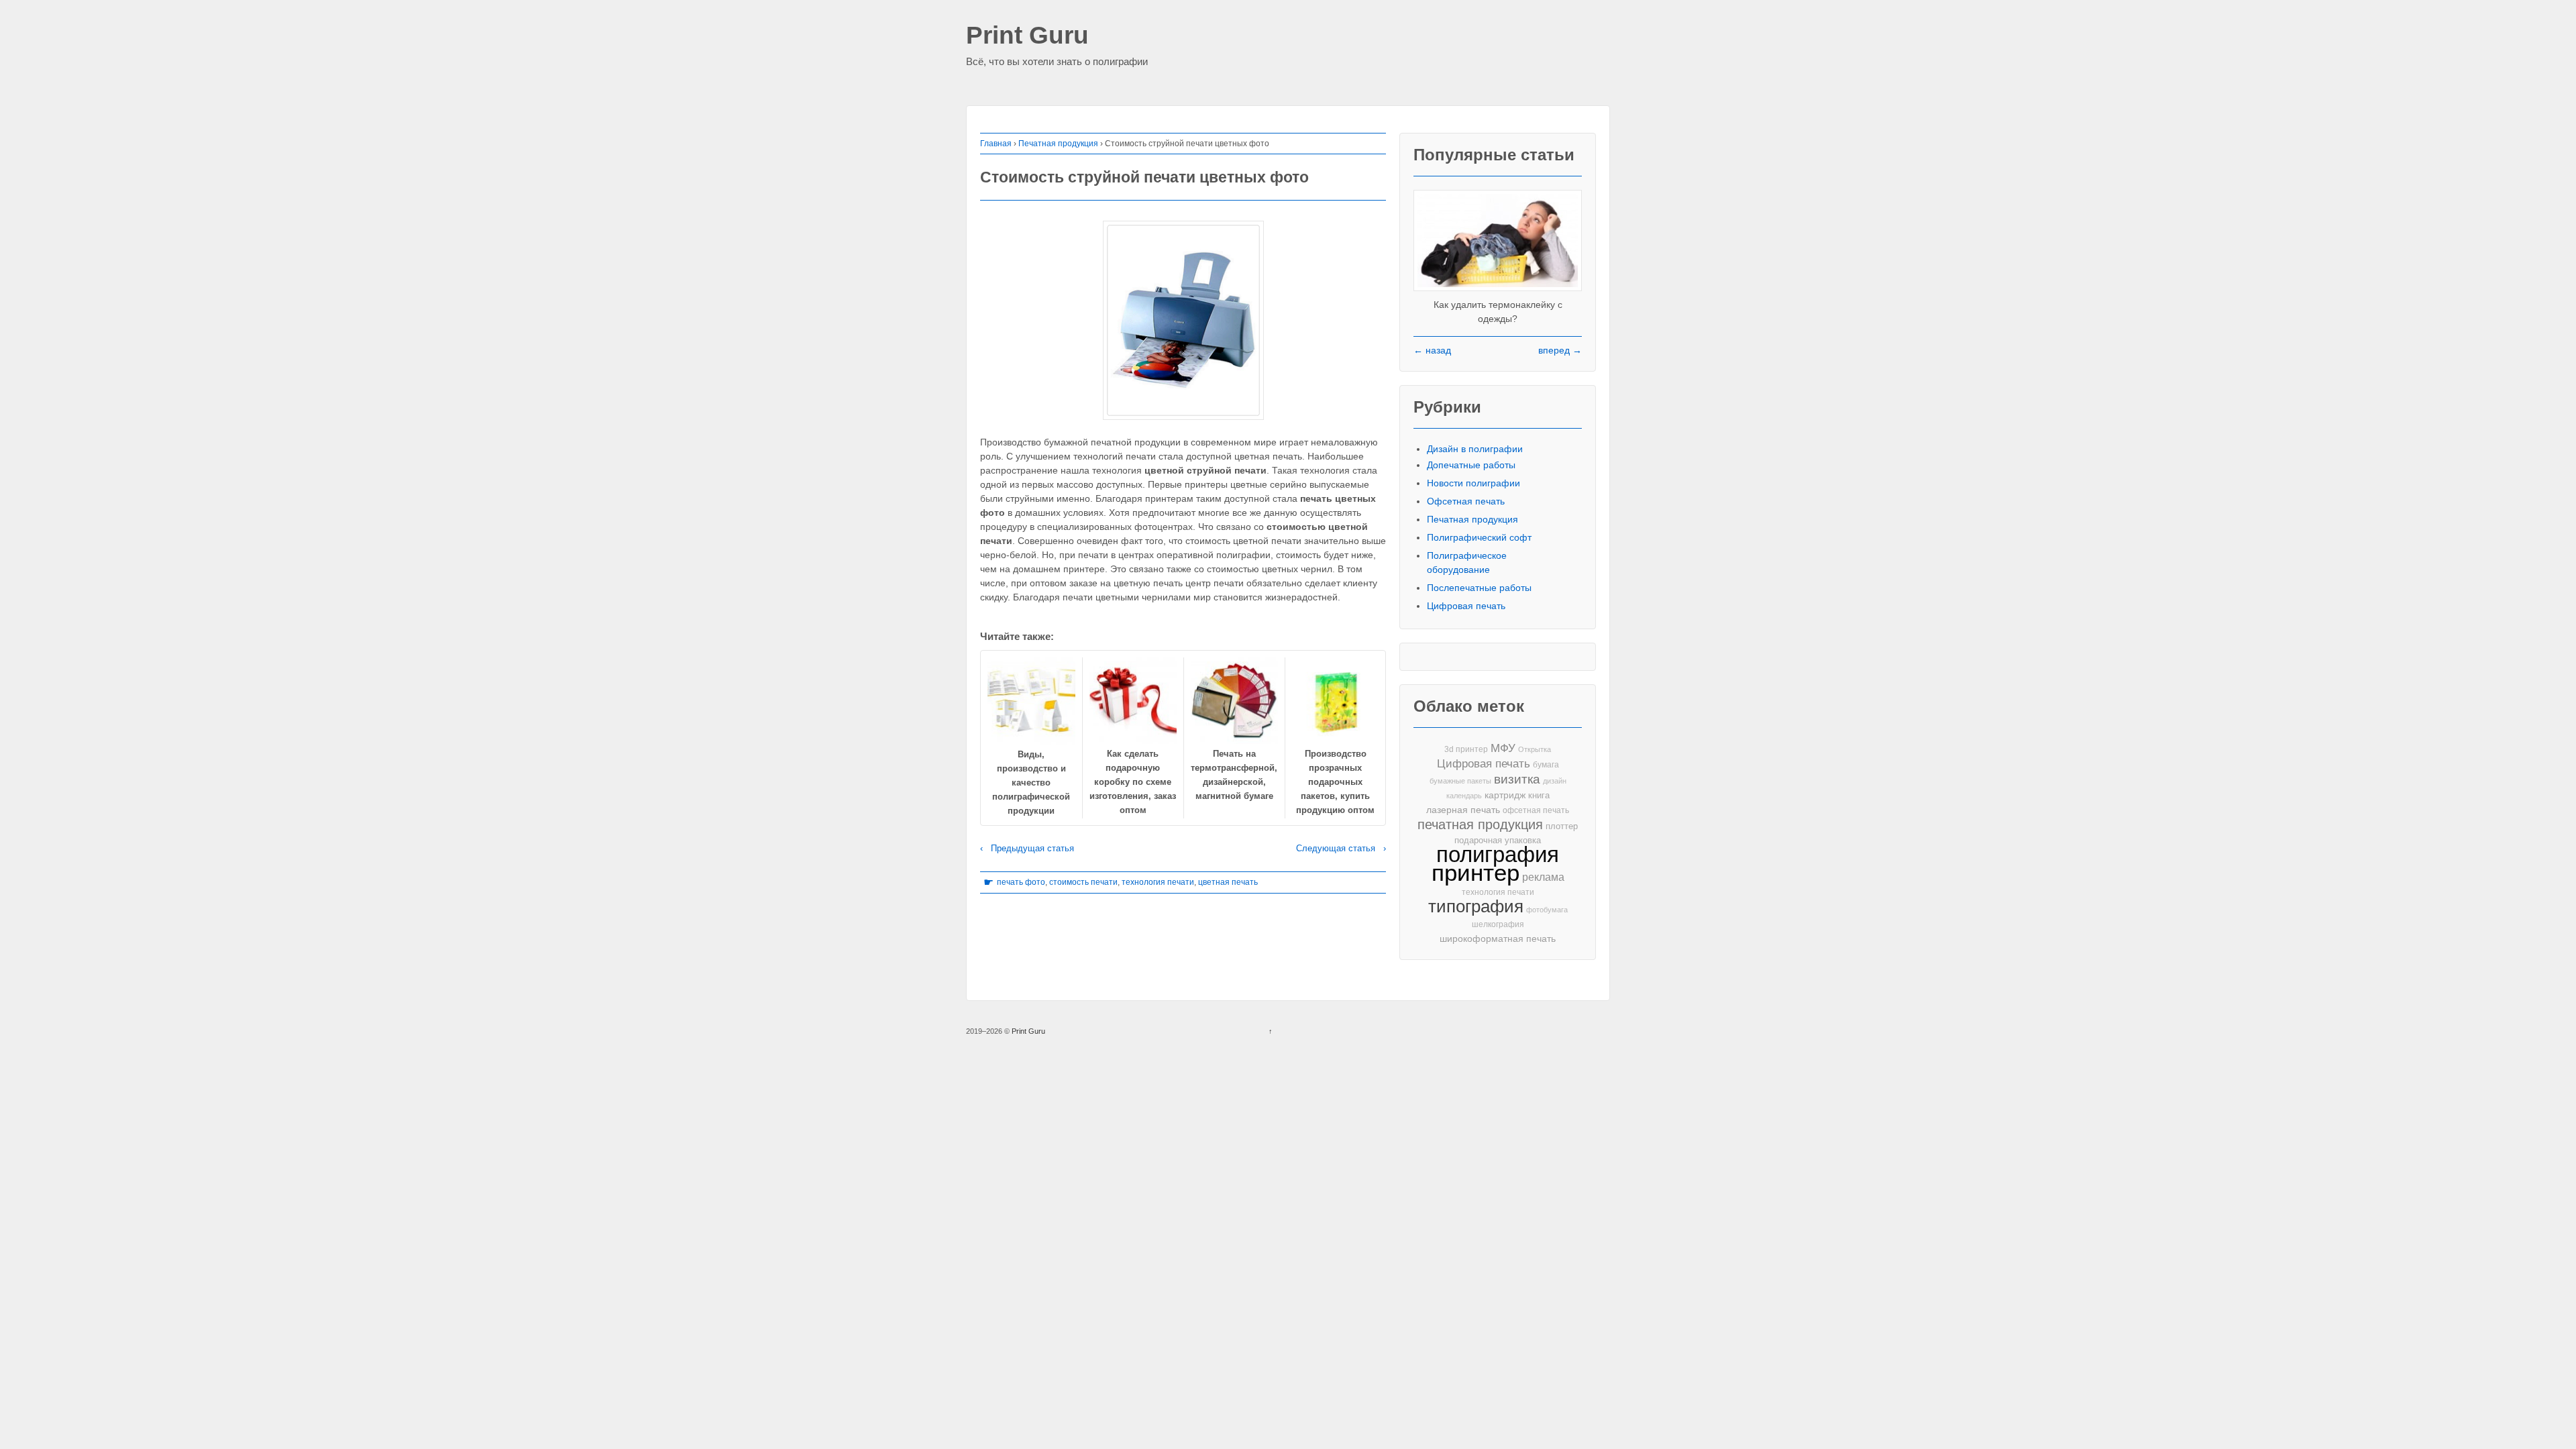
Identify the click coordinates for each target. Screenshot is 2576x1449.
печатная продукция (1480, 825)
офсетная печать (1536, 810)
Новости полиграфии (1473, 483)
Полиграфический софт (1479, 537)
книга (1539, 795)
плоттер (1562, 826)
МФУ (1503, 748)
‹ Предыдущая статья (1027, 848)
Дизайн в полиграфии (1475, 449)
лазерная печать (1463, 810)
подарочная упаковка (1498, 840)
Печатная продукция (1058, 144)
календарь (1464, 796)
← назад (1432, 350)
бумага (1546, 765)
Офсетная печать (1466, 501)
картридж (1505, 795)
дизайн (1555, 781)
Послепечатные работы (1479, 588)
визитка (1517, 779)
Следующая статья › (1341, 848)
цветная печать (1228, 882)
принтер (1475, 873)
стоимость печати (1083, 882)
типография (1476, 907)
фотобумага (1547, 910)
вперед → (1560, 350)
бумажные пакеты (1460, 781)
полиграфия (1498, 854)
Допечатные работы (1471, 465)
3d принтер (1466, 749)
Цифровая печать (1466, 606)
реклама (1543, 877)
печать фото (1021, 882)
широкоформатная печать (1498, 938)
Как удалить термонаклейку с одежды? (1498, 312)
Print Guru (1027, 36)
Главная (996, 144)
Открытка (1535, 749)
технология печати (1158, 882)
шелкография (1498, 924)
